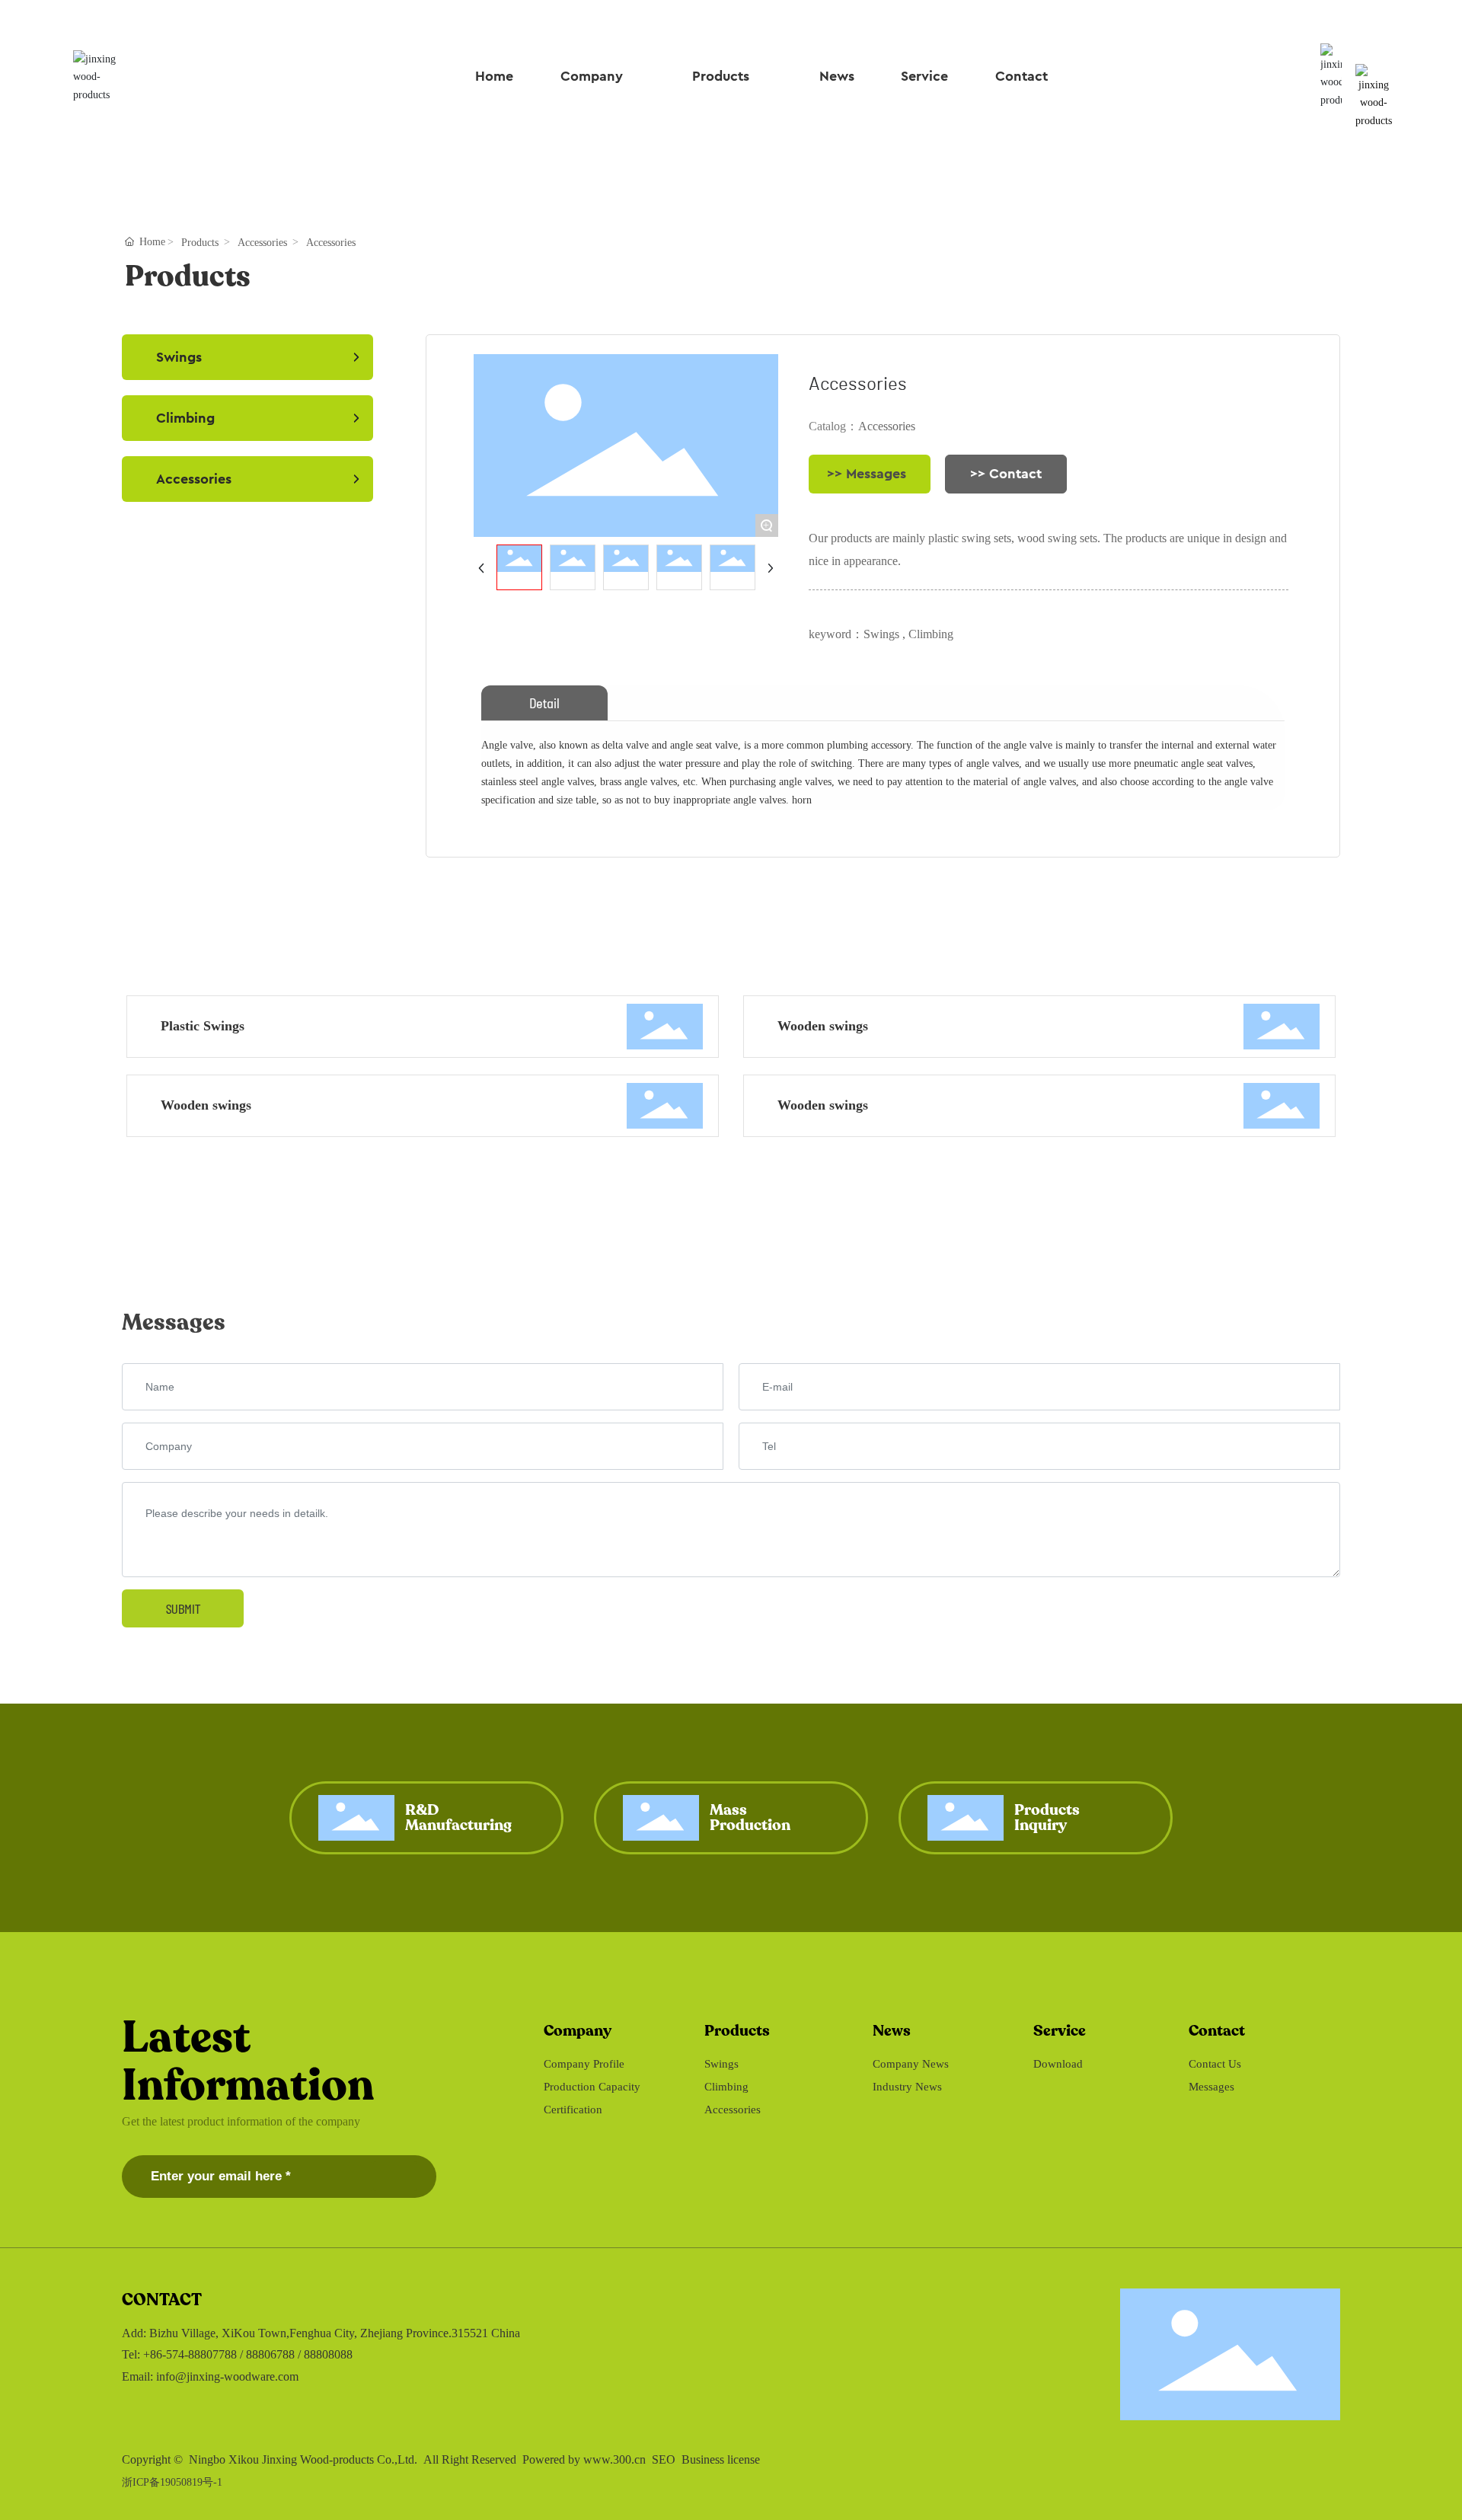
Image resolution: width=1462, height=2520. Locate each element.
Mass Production (750, 1817)
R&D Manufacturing (458, 1817)
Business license (721, 2459)
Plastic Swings (203, 1026)
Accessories (262, 243)
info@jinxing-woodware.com (227, 2376)
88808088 (328, 2354)
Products (200, 243)
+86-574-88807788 (190, 2354)
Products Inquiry (1047, 1817)
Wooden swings (823, 1026)
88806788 (270, 2354)
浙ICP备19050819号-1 (172, 2482)
